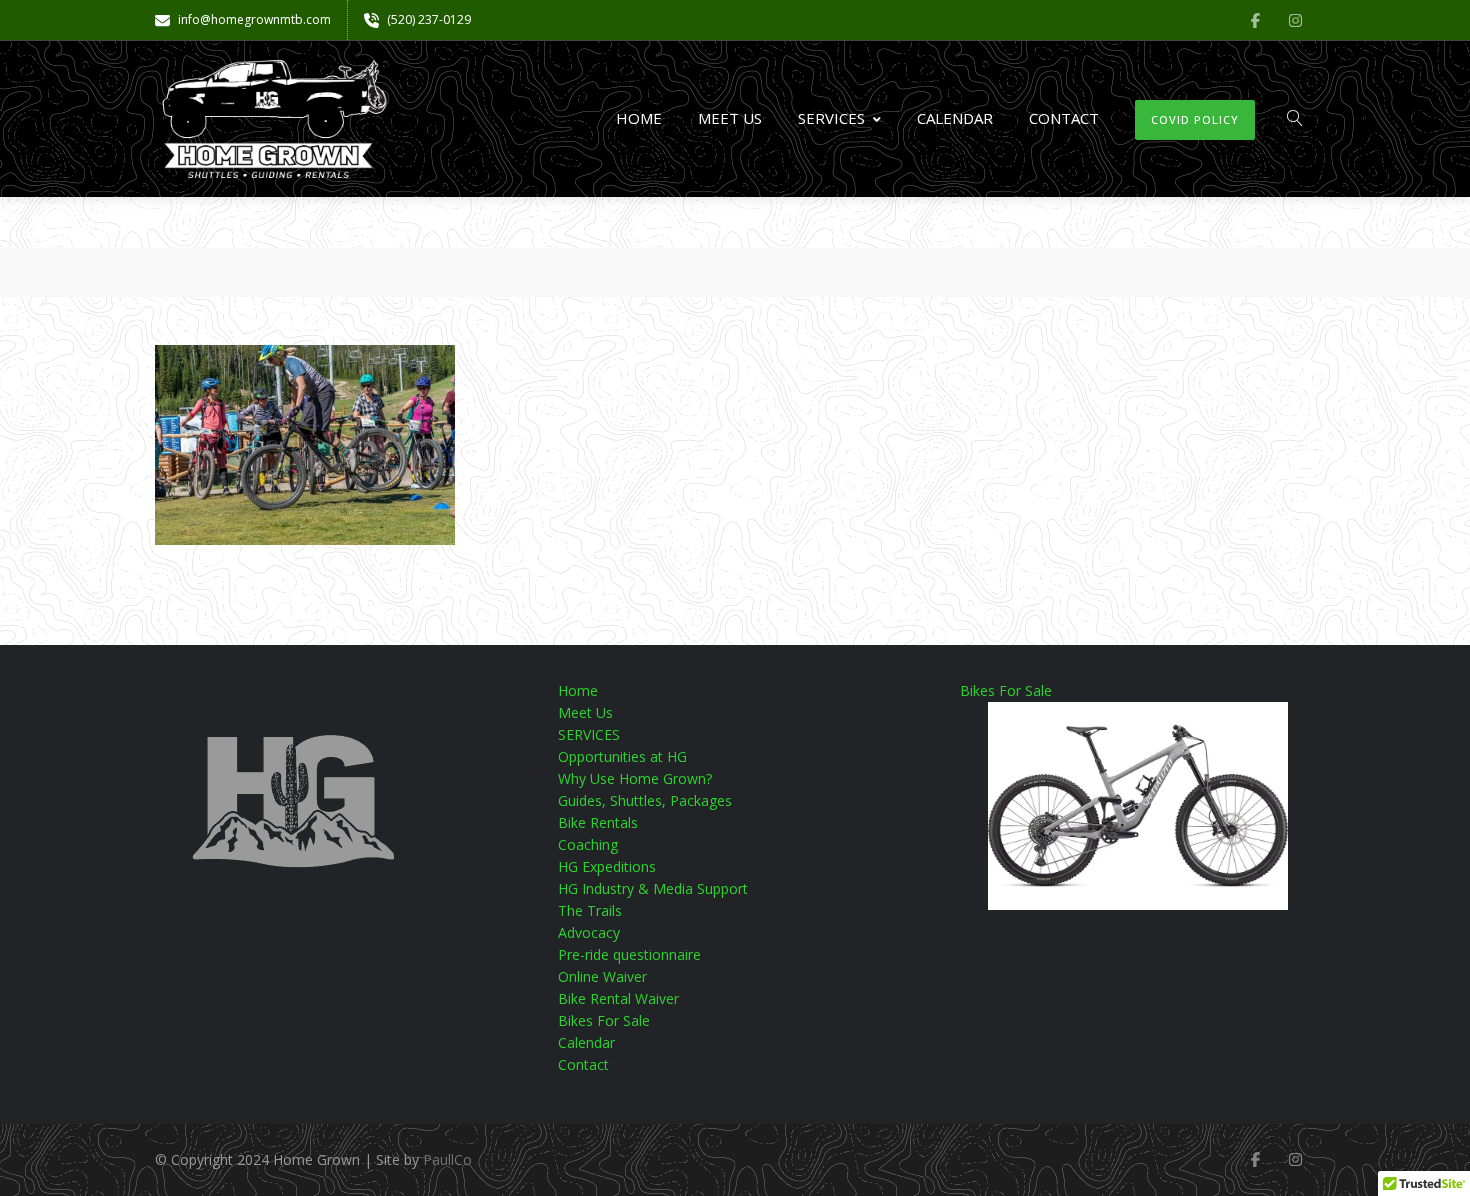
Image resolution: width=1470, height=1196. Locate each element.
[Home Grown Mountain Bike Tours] (275, 119)
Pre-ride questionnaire (629, 954)
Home (639, 118)
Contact (1064, 118)
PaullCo (447, 1159)
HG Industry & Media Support (653, 888)
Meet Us (730, 118)
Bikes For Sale (604, 1020)
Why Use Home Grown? (635, 778)
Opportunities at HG (622, 756)
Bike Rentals (598, 822)
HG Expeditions (607, 866)
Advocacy (589, 932)
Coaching (588, 844)
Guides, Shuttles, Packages (645, 800)
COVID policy (1195, 119)
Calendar (955, 118)
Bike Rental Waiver (618, 998)
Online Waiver (602, 976)
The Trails (590, 910)
